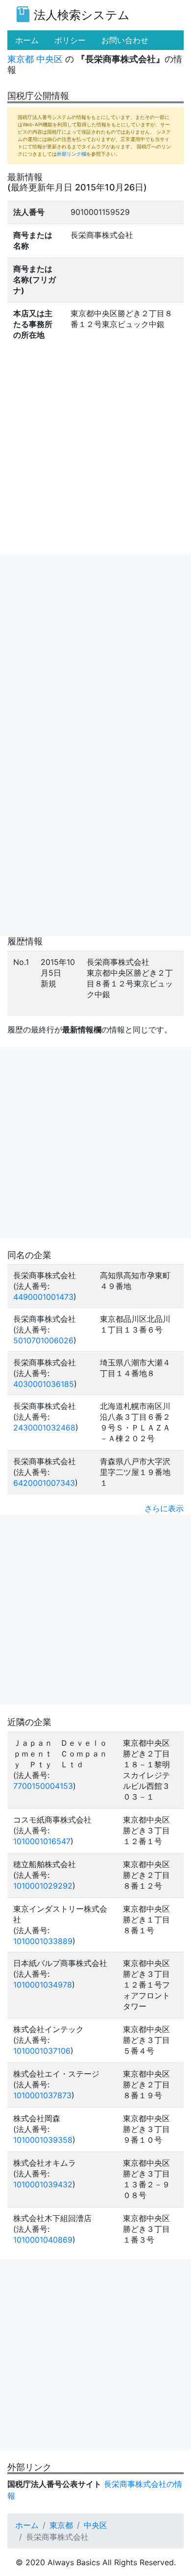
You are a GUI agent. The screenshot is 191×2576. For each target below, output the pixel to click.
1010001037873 (42, 2095)
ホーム (27, 2525)
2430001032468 (44, 1428)
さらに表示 (164, 1508)
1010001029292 (43, 1886)
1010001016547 (42, 1841)
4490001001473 (43, 1297)
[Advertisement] (95, 650)
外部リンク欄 (72, 154)
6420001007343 (44, 1483)
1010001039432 (43, 2184)
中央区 (49, 59)
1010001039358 (43, 2140)
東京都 (21, 59)
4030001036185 (44, 1384)
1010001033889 (43, 1941)
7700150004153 (43, 1786)
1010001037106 (42, 2051)
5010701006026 (43, 1340)
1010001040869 (43, 2240)
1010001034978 (43, 1985)
